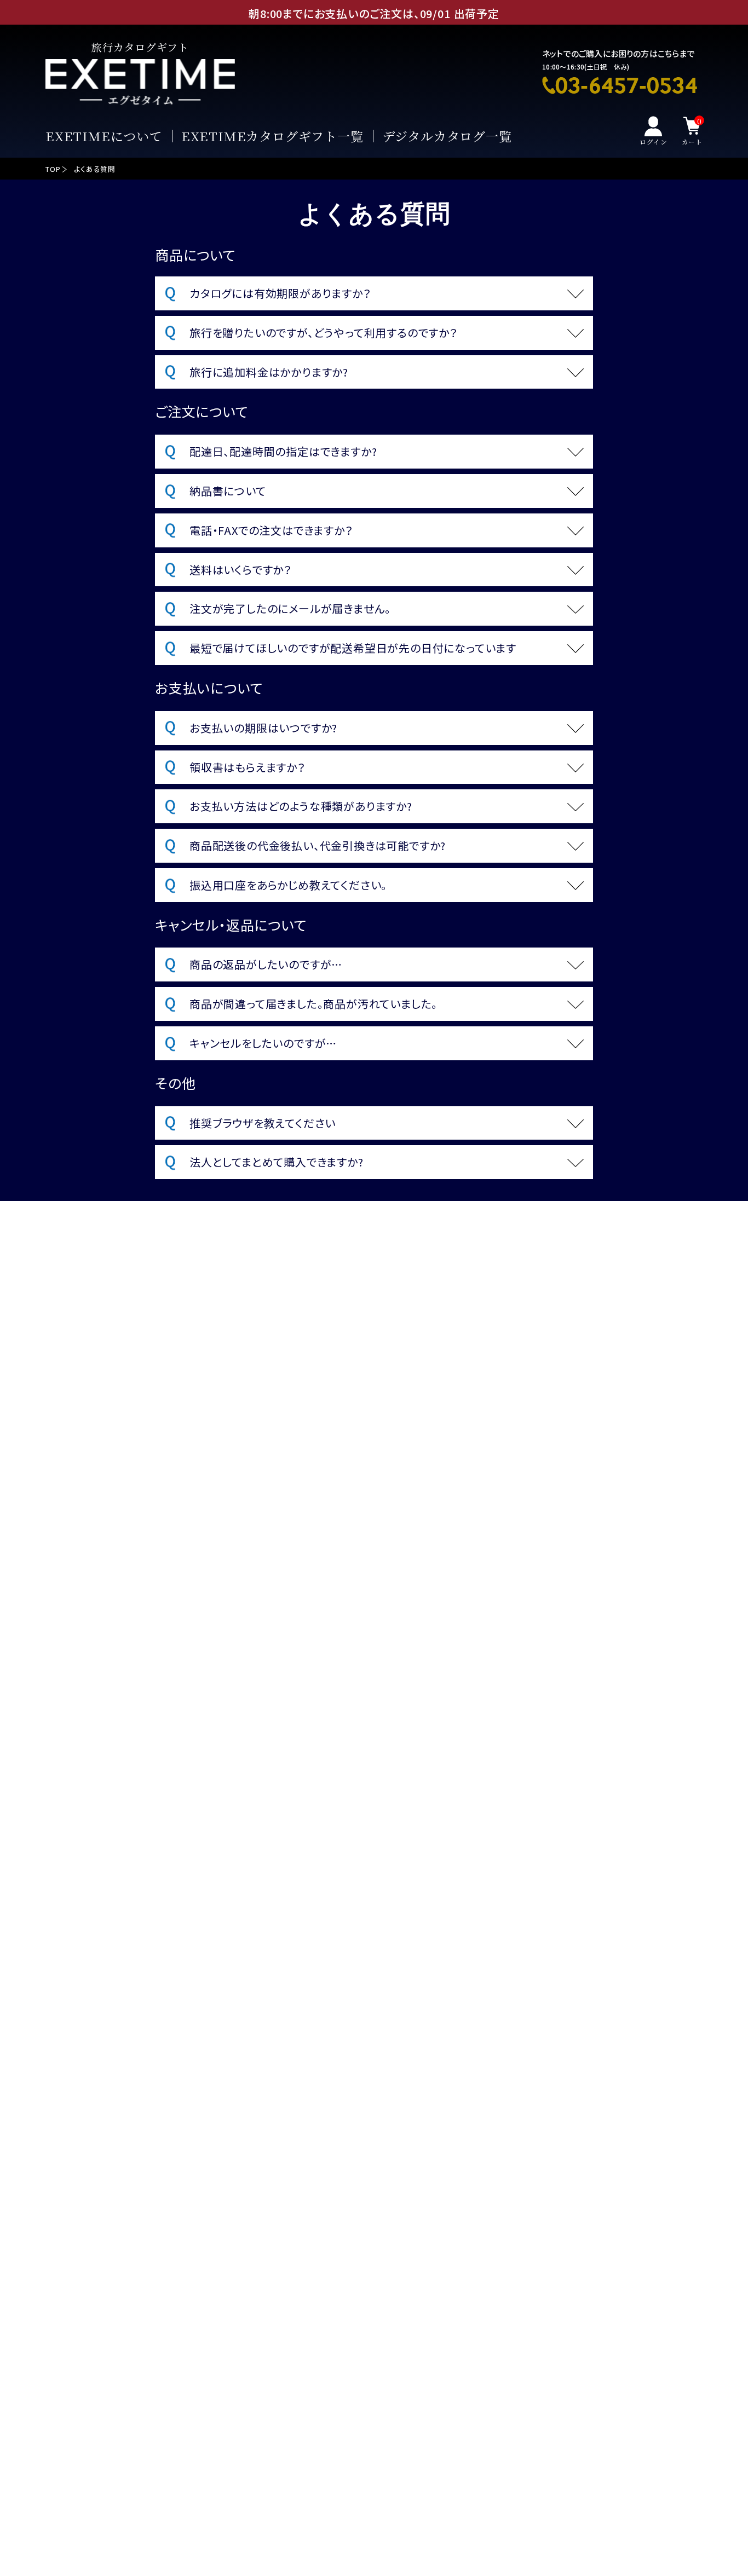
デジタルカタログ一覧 (447, 137)
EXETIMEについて (104, 137)
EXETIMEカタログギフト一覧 (272, 137)
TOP (53, 169)
